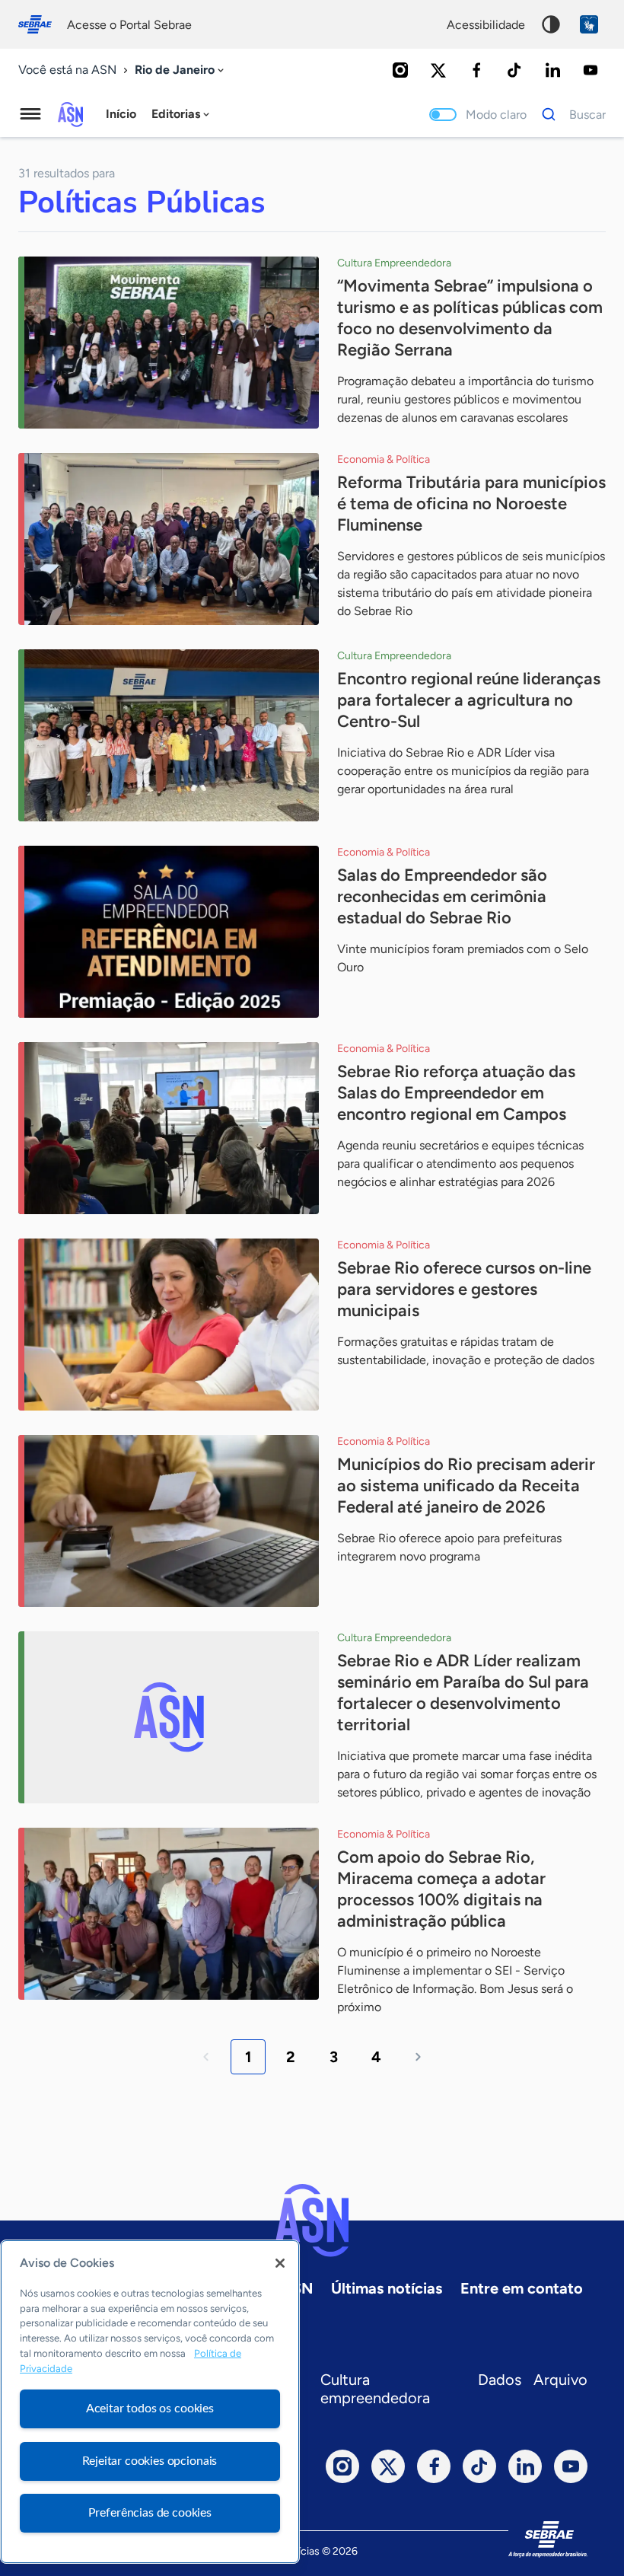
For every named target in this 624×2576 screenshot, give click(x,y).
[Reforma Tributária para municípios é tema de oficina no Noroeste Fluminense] (169, 539)
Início (121, 114)
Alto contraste (551, 24)
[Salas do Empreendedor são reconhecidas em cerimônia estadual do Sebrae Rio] (169, 932)
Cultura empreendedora (375, 2389)
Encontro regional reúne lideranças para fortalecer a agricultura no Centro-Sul (469, 700)
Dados (500, 2380)
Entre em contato (522, 2288)
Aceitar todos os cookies (150, 2409)
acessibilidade (486, 25)
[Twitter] (438, 70)
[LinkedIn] (552, 70)
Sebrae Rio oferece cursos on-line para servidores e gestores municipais (464, 1289)
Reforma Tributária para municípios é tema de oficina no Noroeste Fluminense (471, 504)
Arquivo (560, 2380)
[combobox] (181, 70)
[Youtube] (591, 70)
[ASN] (312, 2221)
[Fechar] (280, 2263)
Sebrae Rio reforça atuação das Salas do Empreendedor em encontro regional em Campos (456, 1093)
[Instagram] (400, 70)
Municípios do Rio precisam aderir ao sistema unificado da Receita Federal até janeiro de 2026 (466, 1486)
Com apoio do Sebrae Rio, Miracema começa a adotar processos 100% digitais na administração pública (441, 1889)
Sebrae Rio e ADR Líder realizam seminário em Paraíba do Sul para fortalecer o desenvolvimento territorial (463, 1693)
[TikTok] (514, 70)
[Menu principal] (30, 114)
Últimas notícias (387, 2288)
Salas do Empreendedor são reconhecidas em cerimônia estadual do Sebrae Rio (442, 896)
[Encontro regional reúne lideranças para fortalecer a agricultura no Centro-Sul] (169, 735)
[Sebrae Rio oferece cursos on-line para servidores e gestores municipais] (169, 1325)
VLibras (589, 24)
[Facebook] (476, 70)
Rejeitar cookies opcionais (150, 2461)
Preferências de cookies (150, 2513)
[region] (150, 2402)
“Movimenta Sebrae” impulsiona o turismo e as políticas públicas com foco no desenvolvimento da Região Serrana (470, 318)
